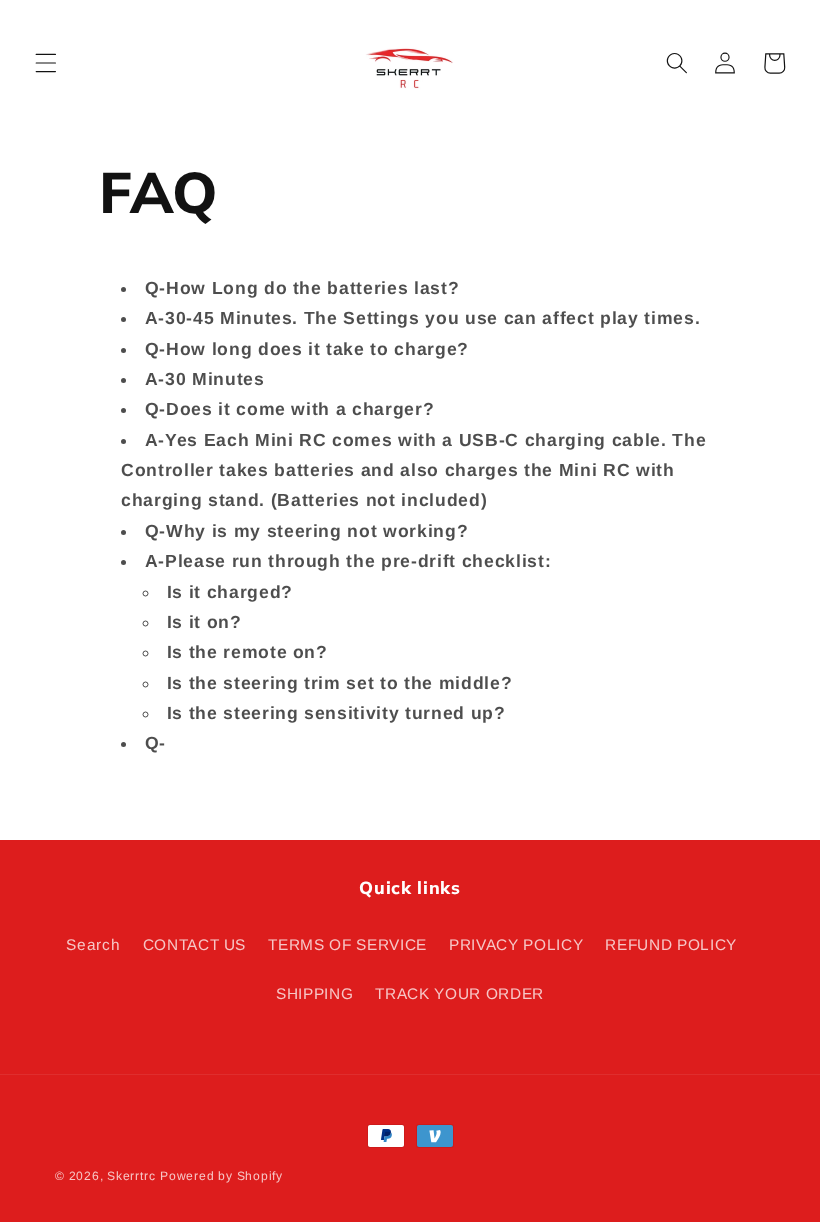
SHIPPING (314, 993)
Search (93, 944)
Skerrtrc (131, 1176)
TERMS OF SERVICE (347, 944)
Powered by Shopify (221, 1176)
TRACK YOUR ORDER (459, 993)
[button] (46, 63)
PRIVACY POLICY (516, 944)
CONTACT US (195, 944)
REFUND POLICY (671, 944)
